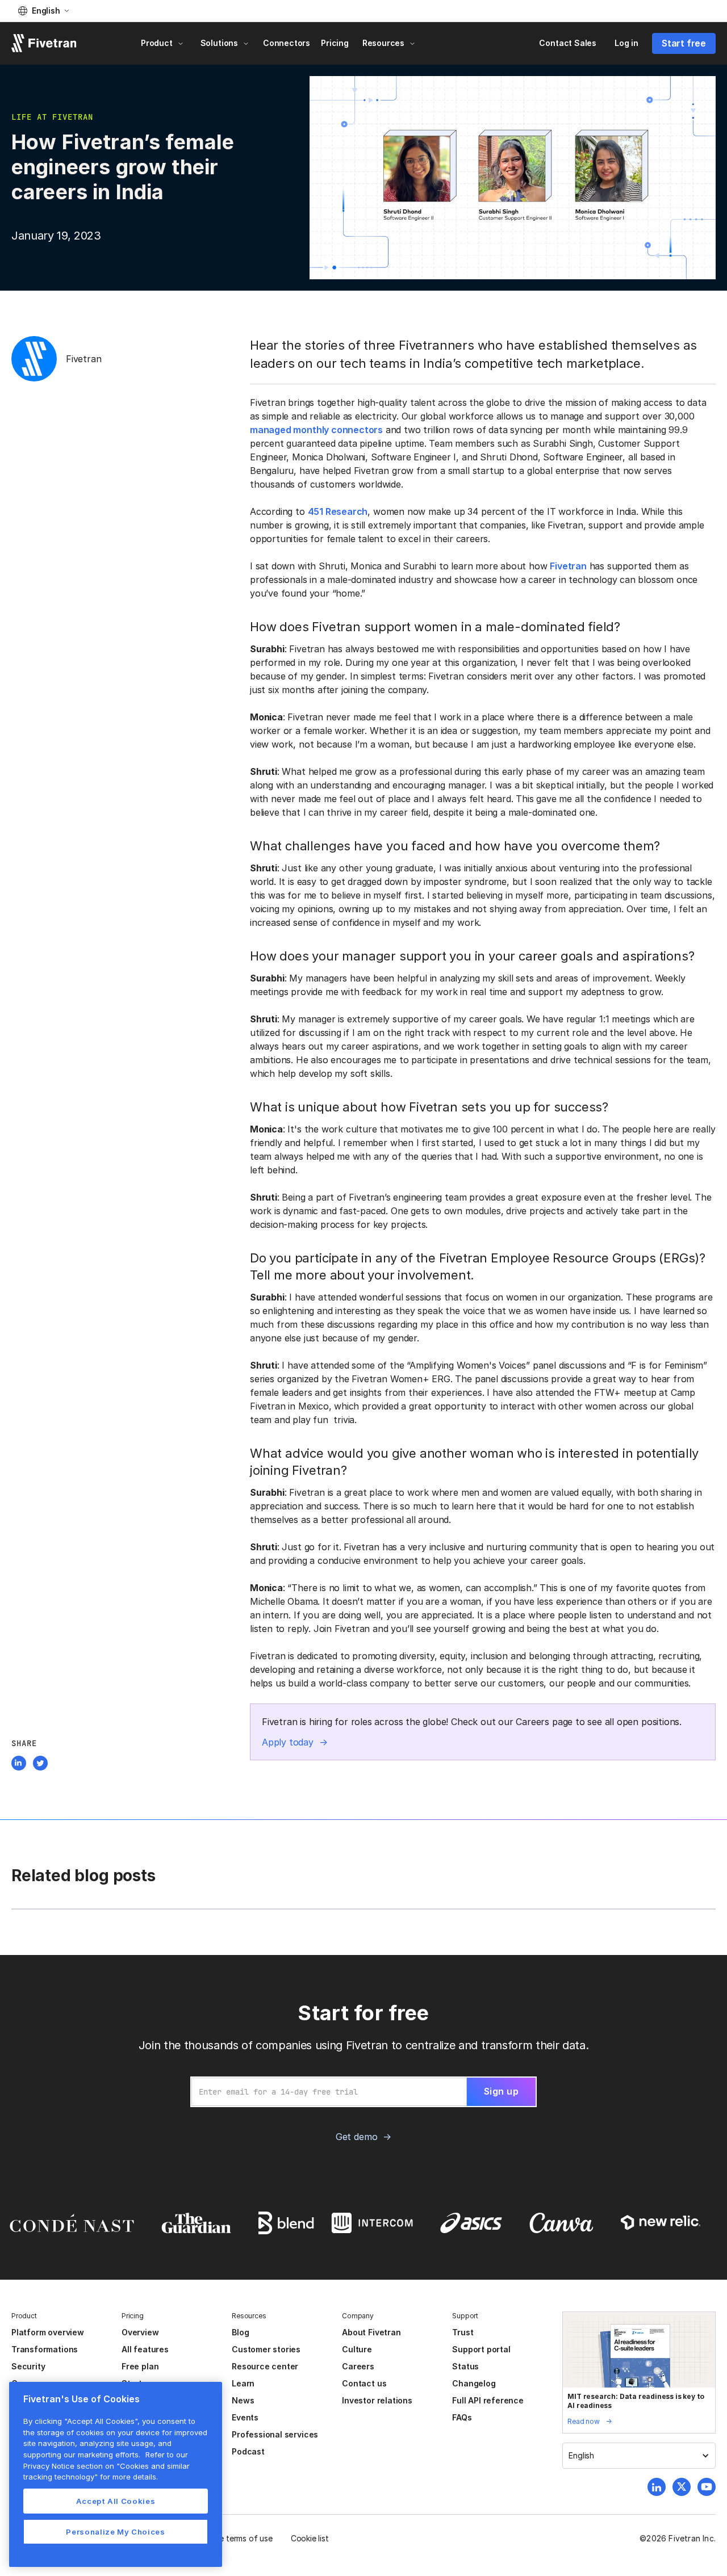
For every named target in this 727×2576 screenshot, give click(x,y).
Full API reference (488, 2400)
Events (245, 2417)
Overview (140, 2332)
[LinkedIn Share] (19, 1765)
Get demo (356, 2137)
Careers (358, 2366)
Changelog (474, 2383)
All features (145, 2349)
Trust (463, 2332)
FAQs (462, 2417)
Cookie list (310, 2538)
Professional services (275, 2434)
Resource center (265, 2366)
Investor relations (377, 2400)
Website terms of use (233, 2538)
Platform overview (48, 2332)
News (243, 2400)
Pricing (335, 43)
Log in (626, 43)
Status (465, 2366)
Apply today (288, 1742)
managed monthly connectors (316, 430)
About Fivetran (371, 2332)
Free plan (140, 2366)
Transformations (45, 2349)
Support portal (481, 2349)
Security (28, 2366)
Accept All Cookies (116, 2501)
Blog (240, 2332)
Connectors (287, 43)
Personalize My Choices (115, 2532)
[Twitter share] (40, 1765)
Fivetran (568, 566)
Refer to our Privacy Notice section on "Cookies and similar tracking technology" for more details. (106, 2466)
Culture (357, 2349)
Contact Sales (568, 43)
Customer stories (266, 2349)
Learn (243, 2383)
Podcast (248, 2451)
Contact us (364, 2383)
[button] (43, 11)
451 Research (338, 511)
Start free (684, 43)
